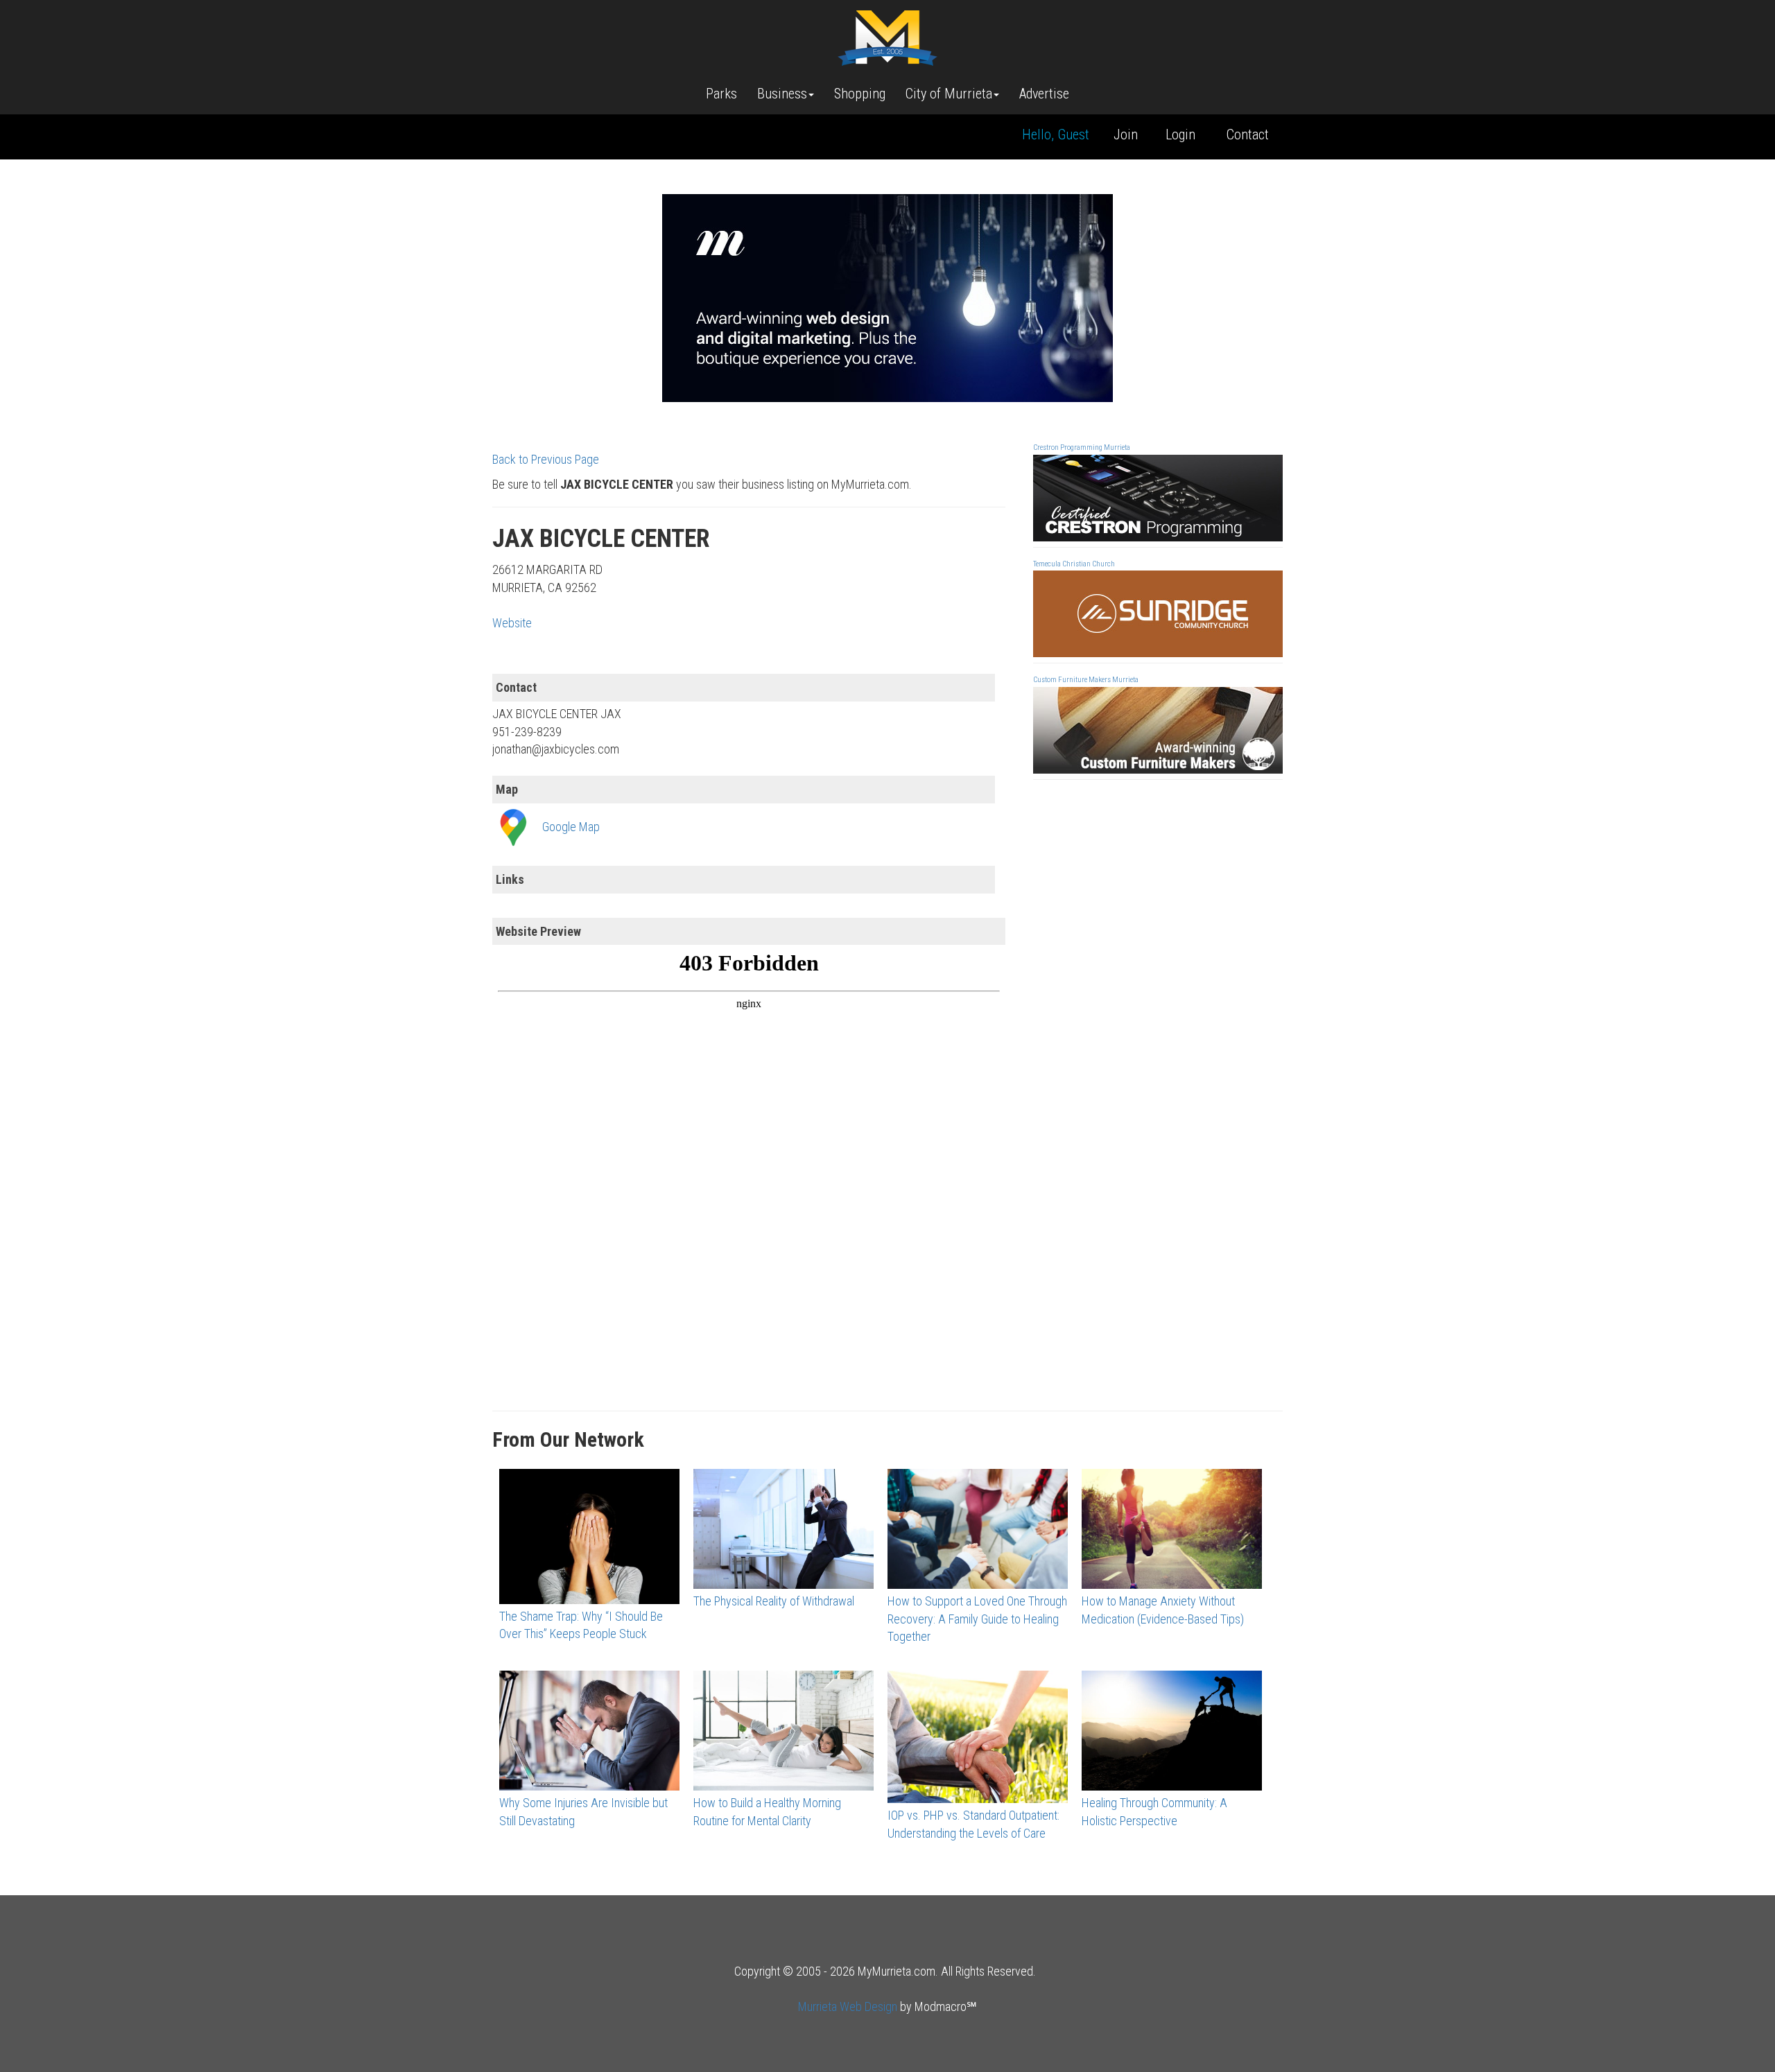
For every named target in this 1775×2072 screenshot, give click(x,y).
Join (1126, 134)
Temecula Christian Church (1074, 564)
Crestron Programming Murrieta (1082, 447)
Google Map (571, 827)
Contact (1248, 134)
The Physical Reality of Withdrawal (774, 1601)
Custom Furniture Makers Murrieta (1086, 680)
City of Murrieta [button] (949, 94)
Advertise (1044, 94)
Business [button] (782, 94)
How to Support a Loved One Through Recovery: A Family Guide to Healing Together (977, 1619)
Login (1180, 134)
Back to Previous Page (546, 459)
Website (512, 623)
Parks (721, 94)
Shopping (860, 94)
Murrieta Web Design (848, 2006)
